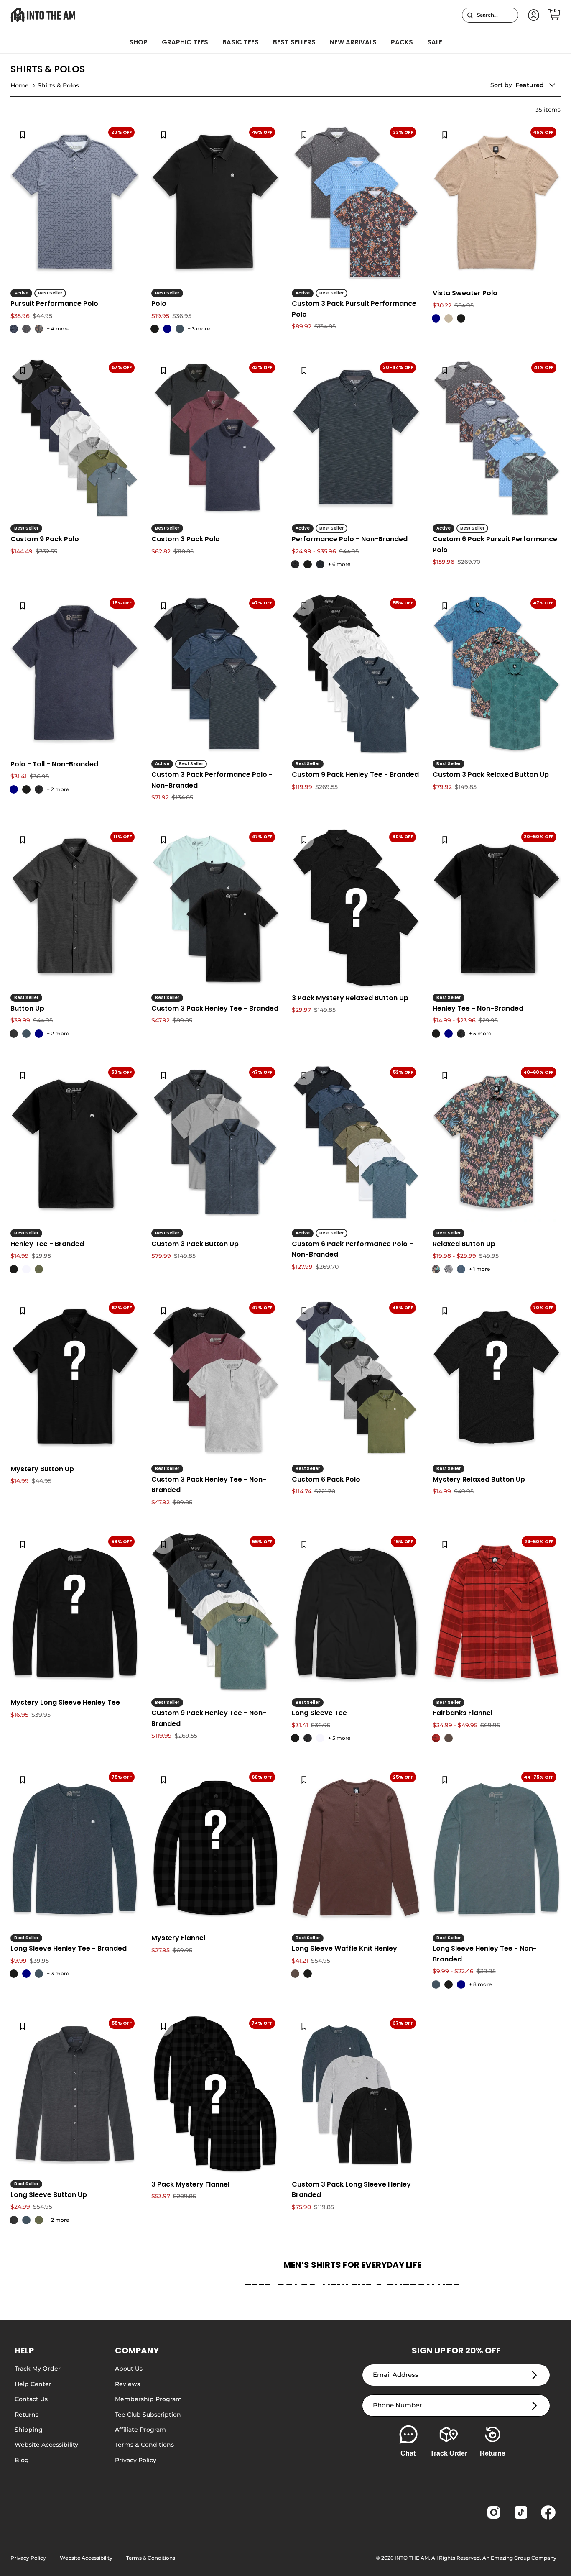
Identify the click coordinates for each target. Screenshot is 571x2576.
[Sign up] (534, 2375)
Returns (27, 2415)
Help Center (33, 2384)
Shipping (29, 2430)
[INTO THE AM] (43, 15)
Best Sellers (294, 42)
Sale (435, 42)
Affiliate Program (140, 2430)
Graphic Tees (185, 42)
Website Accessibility (46, 2445)
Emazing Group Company (524, 2558)
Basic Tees (241, 42)
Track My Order (38, 2369)
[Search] (470, 15)
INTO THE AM (412, 2558)
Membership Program (148, 2399)
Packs (402, 42)
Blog (22, 2460)
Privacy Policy (136, 2460)
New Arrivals (353, 42)
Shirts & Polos (58, 85)
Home (20, 85)
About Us (129, 2369)
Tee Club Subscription (148, 2415)
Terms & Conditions (144, 2445)
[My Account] (532, 15)
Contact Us (31, 2399)
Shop (138, 42)
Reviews (127, 2384)
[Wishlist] (23, 135)
